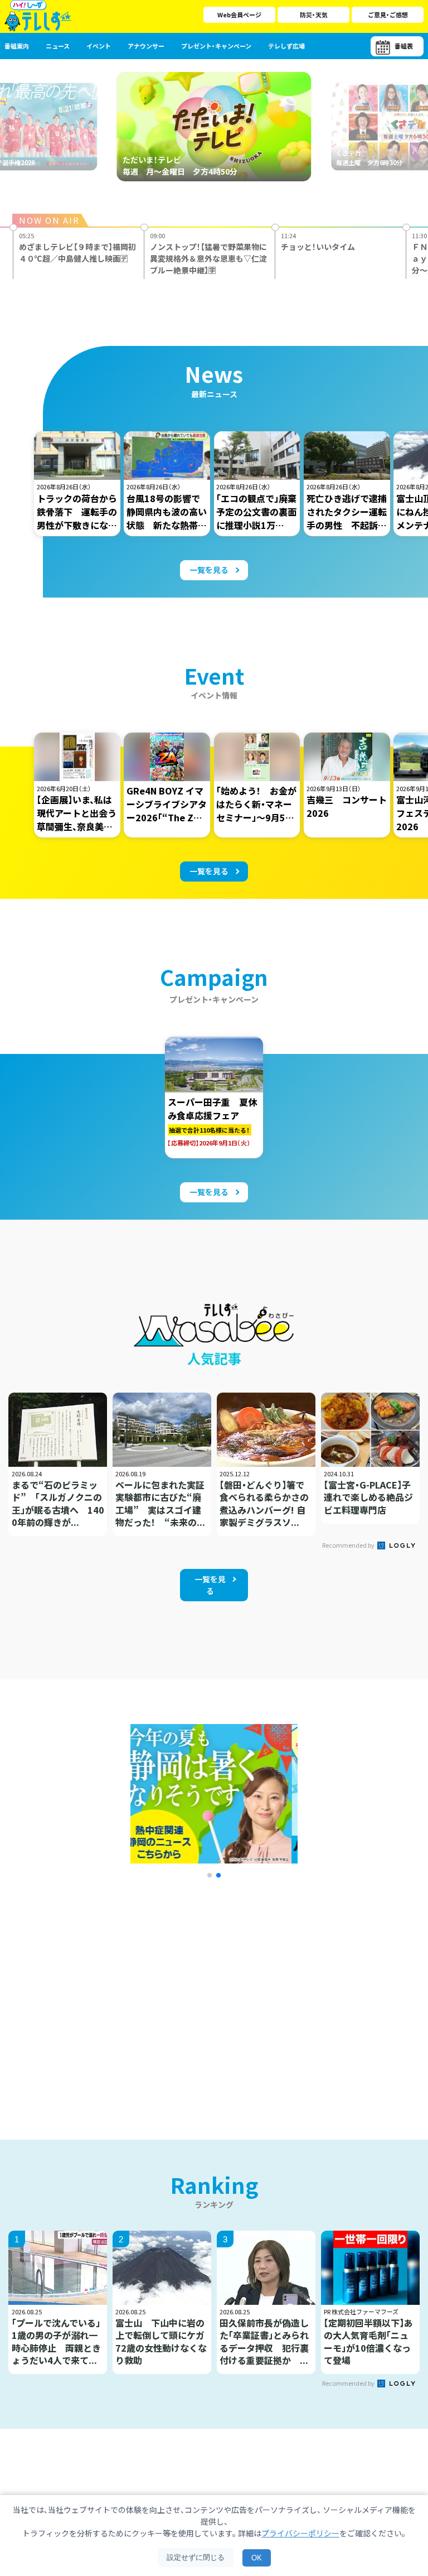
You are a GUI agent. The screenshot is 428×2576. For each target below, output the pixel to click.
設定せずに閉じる (196, 2557)
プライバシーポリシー (300, 2533)
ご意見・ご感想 (388, 15)
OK (257, 2558)
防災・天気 (314, 15)
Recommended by (349, 1545)
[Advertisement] (115, 1995)
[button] (210, 1875)
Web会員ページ (239, 15)
